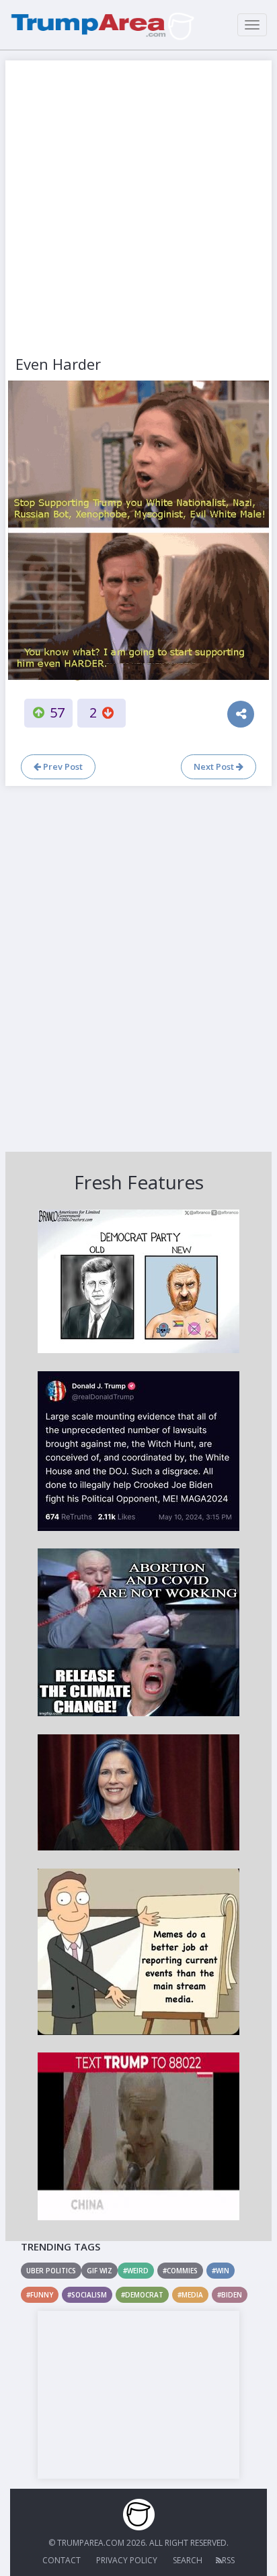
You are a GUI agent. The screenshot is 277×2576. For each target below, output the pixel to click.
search (188, 2560)
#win (221, 2271)
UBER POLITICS (51, 2271)
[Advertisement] (138, 209)
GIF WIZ (100, 2271)
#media (190, 2295)
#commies (180, 2271)
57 (57, 712)
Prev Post (62, 766)
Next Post (215, 766)
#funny (40, 2295)
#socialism (87, 2295)
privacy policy (127, 2560)
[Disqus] (138, 967)
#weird (136, 2271)
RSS (228, 2560)
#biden (230, 2295)
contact (62, 2560)
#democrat (142, 2295)
